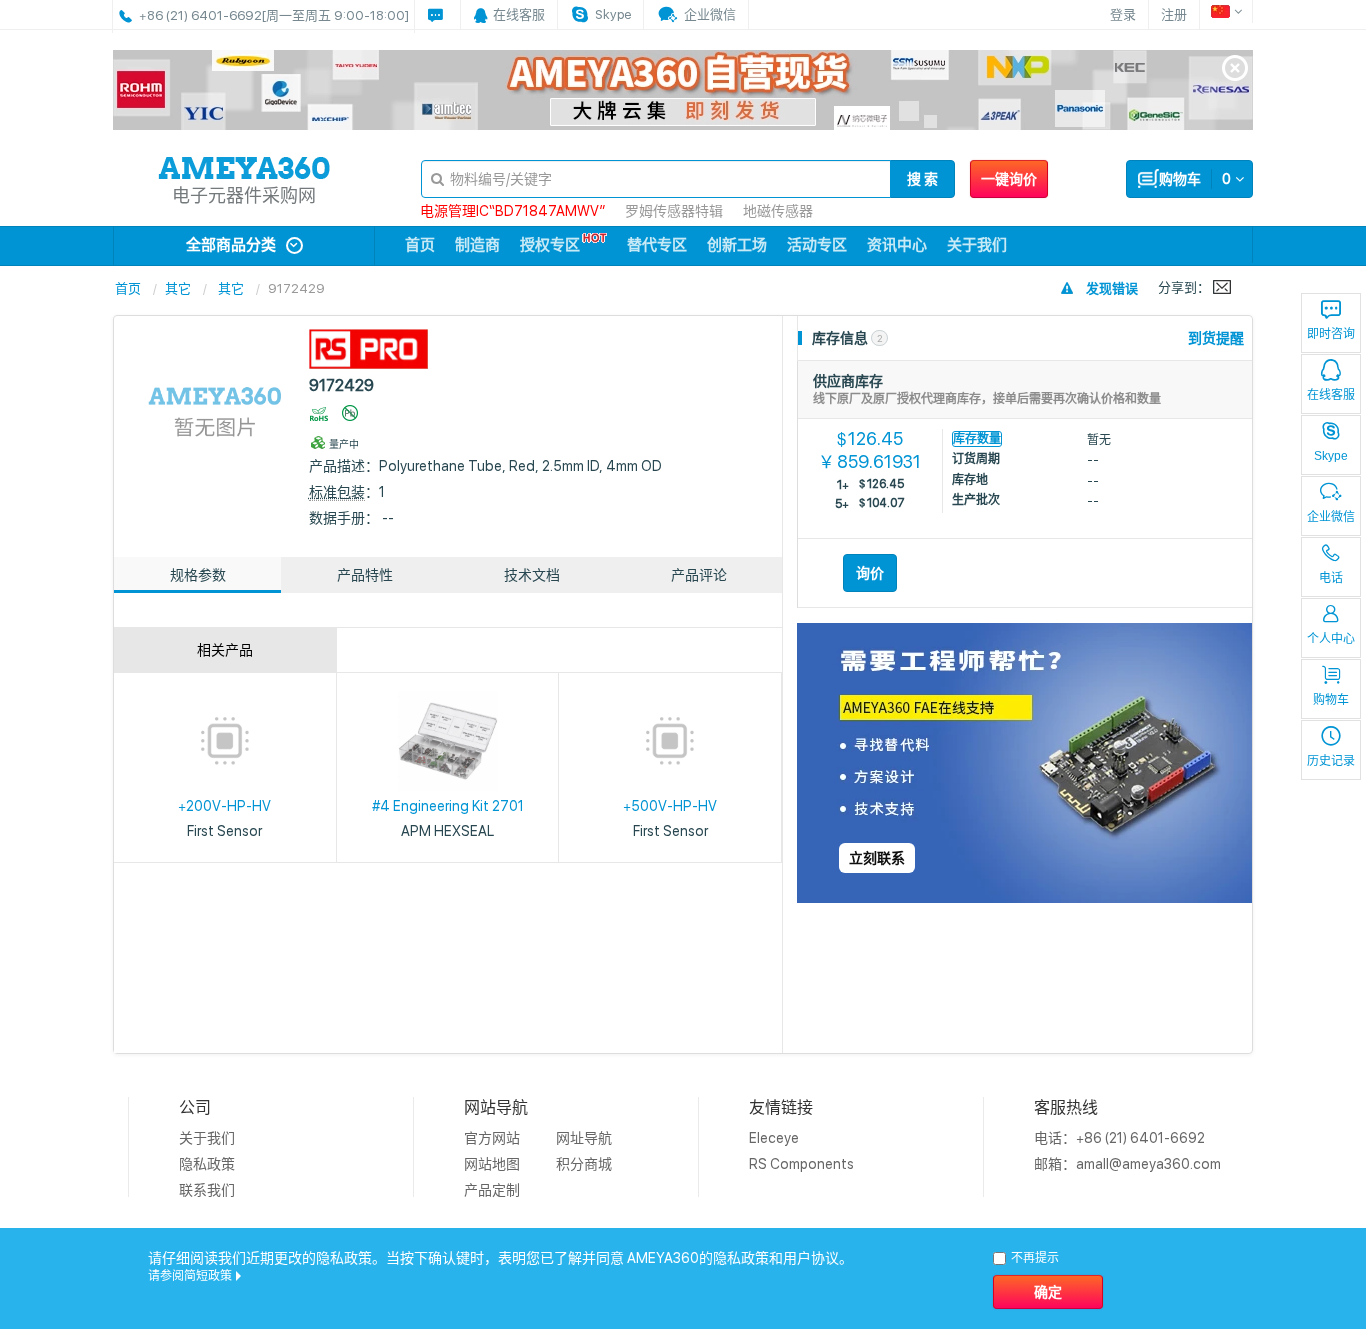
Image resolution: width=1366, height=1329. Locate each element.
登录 (1123, 14)
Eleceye (774, 1138)
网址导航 (584, 1138)
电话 (1331, 578)
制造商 (477, 245)
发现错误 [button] (1112, 288)
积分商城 (584, 1164)
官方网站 (492, 1138)
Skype (1331, 456)
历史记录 (1331, 761)
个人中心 (1331, 639)
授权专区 (550, 245)
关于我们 (977, 245)
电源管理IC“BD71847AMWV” (512, 211)
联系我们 (207, 1190)
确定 (1048, 1292)
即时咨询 (1331, 334)
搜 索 (922, 179)
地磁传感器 (778, 211)
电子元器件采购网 (244, 195)
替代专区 (657, 245)
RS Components (801, 1164)
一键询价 (1009, 179)
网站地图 (492, 1164)
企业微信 (1331, 517)
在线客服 (1331, 395)
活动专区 (817, 245)
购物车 (1331, 700)
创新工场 (737, 245)
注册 (1174, 14)
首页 (420, 245)
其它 (178, 288)
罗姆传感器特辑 (674, 211)
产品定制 (492, 1190)
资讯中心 (897, 245)
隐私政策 (207, 1164)
